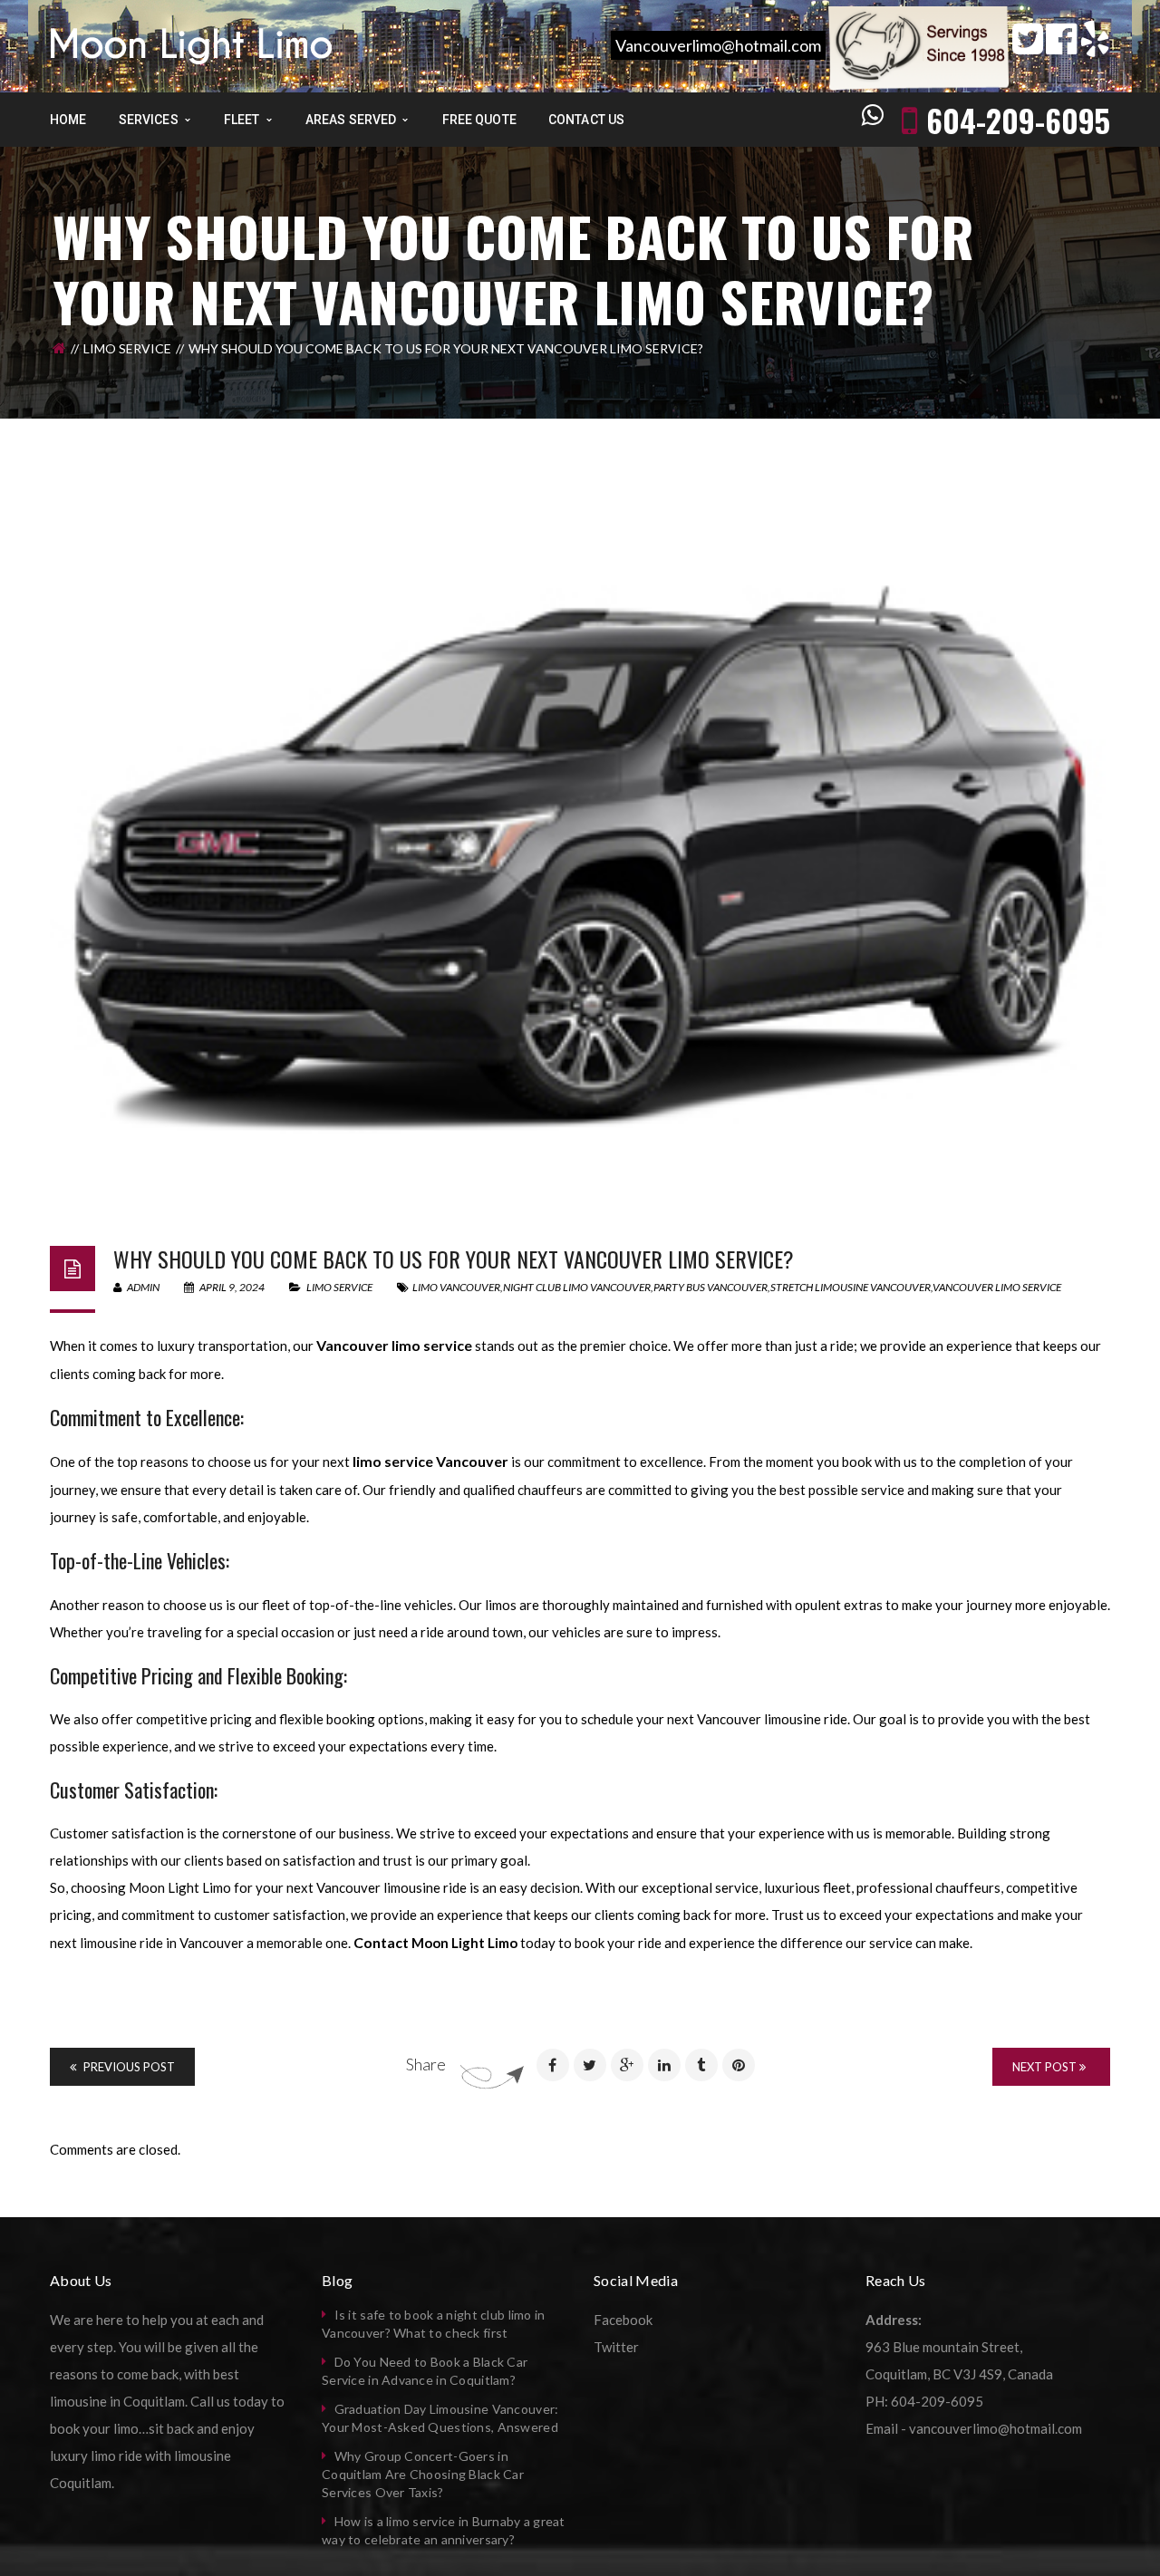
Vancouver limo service (997, 1287)
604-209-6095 (1018, 120)
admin (142, 1287)
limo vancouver (456, 1287)
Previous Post (128, 2067)
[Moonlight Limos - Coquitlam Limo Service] (191, 44)
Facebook (623, 2320)
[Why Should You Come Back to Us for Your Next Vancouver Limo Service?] (580, 859)
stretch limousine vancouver (851, 1287)
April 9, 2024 (232, 1287)
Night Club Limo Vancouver (577, 1287)
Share (426, 2064)
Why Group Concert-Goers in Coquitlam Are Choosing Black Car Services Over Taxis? (423, 2474)
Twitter (616, 2347)
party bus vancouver (710, 1287)
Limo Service (127, 348)
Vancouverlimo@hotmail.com (718, 45)
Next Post (1046, 2067)
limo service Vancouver (430, 1461)
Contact (382, 1942)
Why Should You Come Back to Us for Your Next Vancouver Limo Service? (454, 1259)
